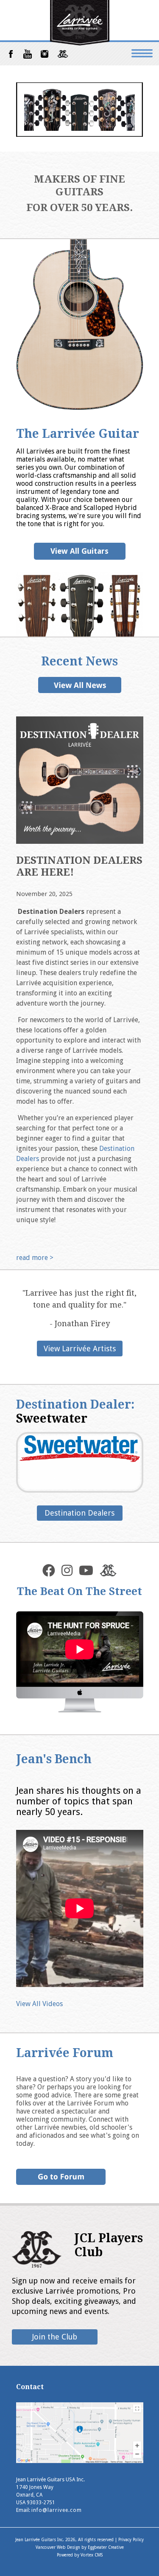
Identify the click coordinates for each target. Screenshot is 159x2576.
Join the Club (55, 2337)
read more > (35, 1258)
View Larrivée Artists (80, 1349)
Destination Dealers (79, 1513)
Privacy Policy (131, 2540)
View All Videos (39, 2004)
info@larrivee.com (57, 2510)
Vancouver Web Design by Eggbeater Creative (80, 2547)
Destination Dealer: (75, 1412)
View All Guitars (79, 551)
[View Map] (80, 2461)
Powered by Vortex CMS (80, 2555)
